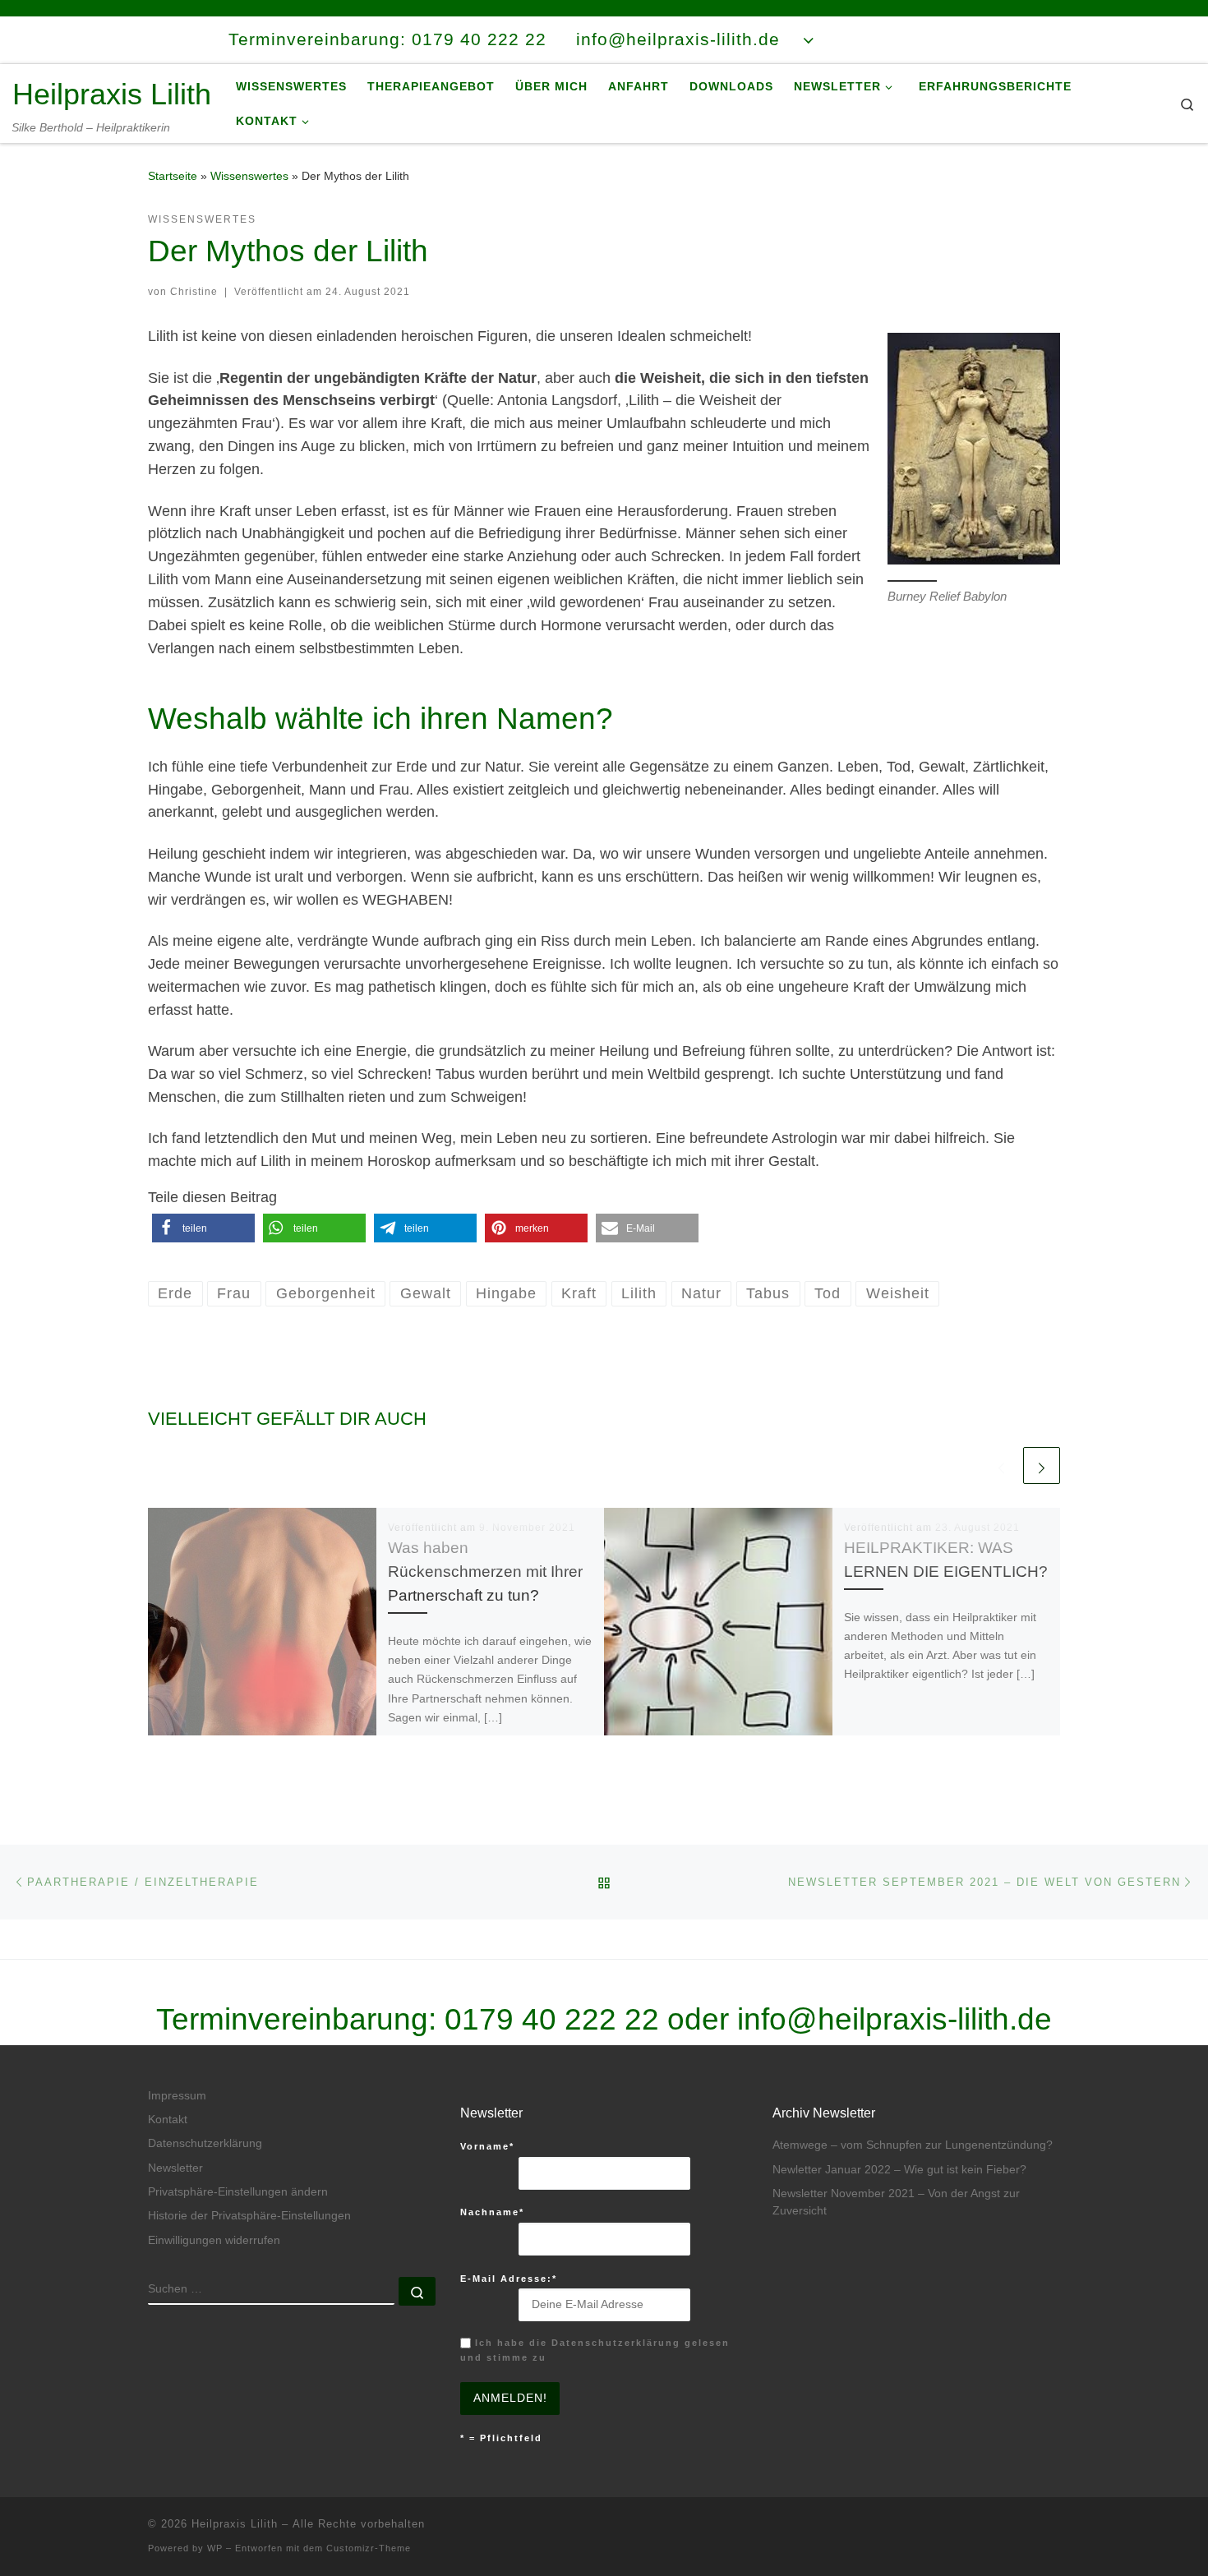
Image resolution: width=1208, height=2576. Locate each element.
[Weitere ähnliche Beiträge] (1042, 1465)
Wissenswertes (249, 176)
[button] (203, 1228)
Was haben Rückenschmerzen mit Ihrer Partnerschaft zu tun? (485, 1571)
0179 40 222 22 (552, 2019)
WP (215, 2548)
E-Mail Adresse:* (509, 2279)
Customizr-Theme (369, 2548)
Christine (194, 292)
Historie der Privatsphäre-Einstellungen (249, 2216)
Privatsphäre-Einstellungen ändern (238, 2192)
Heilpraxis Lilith (235, 2524)
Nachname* (492, 2212)
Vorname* (487, 2146)
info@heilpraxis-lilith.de (894, 2019)
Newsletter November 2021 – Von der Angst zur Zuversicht (896, 2202)
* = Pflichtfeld (501, 2438)
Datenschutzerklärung (205, 2143)
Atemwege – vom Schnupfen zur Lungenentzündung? (913, 2145)
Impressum (177, 2096)
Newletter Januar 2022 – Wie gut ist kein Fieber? (899, 2170)
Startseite (173, 176)
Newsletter (175, 2168)
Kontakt (168, 2120)
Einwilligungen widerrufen (214, 2240)
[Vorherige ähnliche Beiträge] (1001, 1465)
